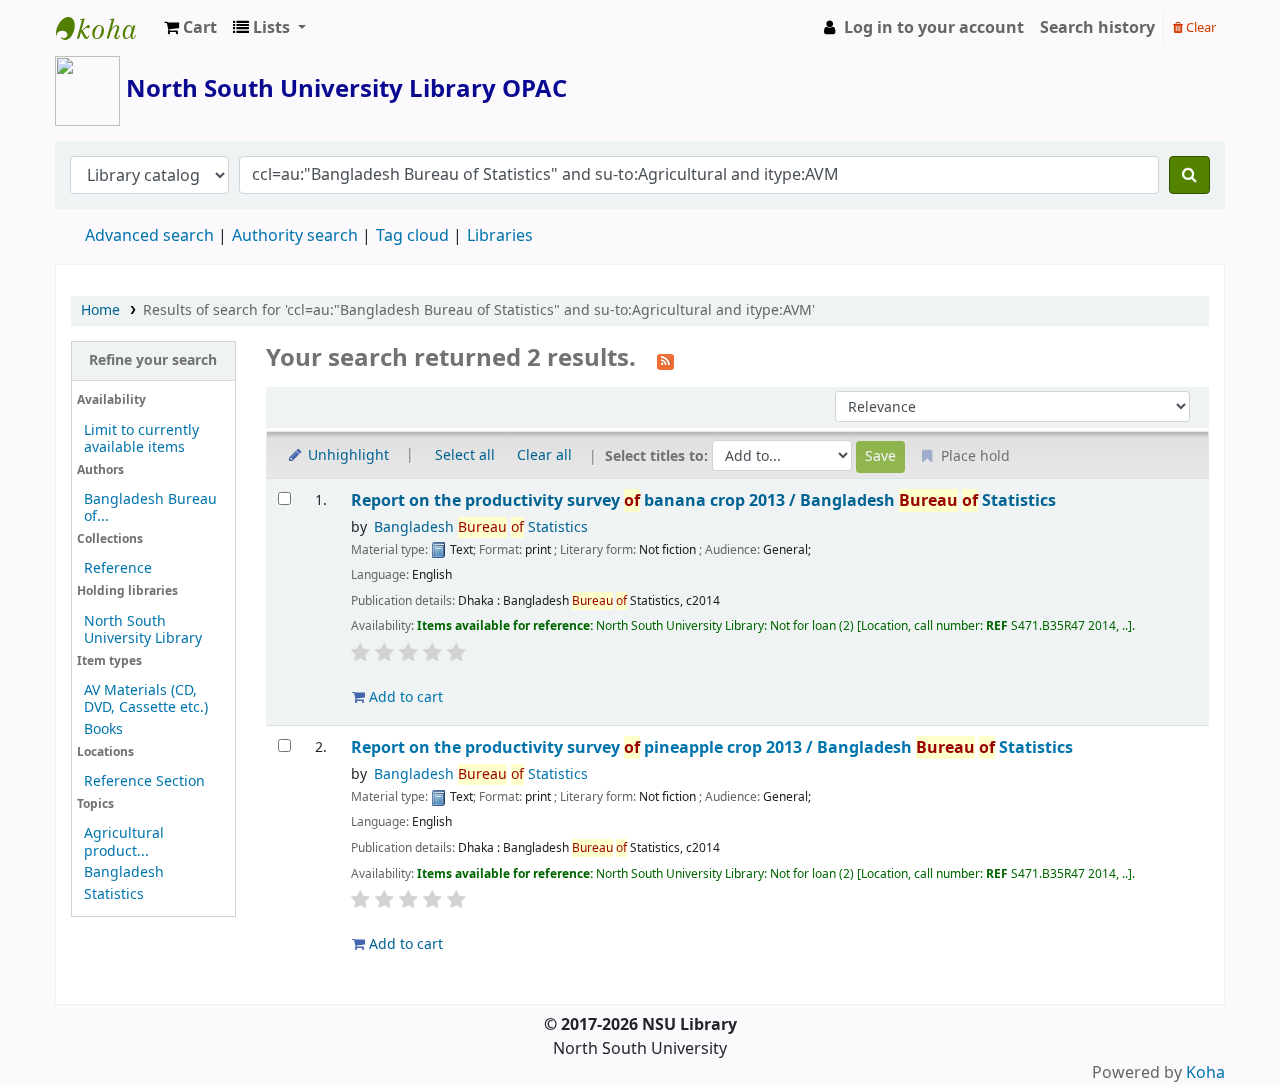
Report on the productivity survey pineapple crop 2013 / (712, 747)
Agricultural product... (124, 842)
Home (100, 310)
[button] (190, 28)
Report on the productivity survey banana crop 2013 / (703, 500)
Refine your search (153, 360)
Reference (118, 568)
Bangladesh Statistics (481, 527)
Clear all (544, 455)
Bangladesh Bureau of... (150, 508)
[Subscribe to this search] (665, 360)
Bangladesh (124, 872)
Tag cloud (412, 236)
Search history (1097, 28)
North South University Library (106, 28)
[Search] (1189, 175)
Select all (465, 455)
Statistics (114, 894)
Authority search (295, 236)
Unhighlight (346, 455)
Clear (1199, 27)
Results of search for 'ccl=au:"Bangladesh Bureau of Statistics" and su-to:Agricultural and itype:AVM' (479, 310)
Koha (1205, 1073)
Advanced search (149, 236)
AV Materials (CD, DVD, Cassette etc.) (146, 699)
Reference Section (144, 781)
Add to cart (404, 697)
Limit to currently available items (141, 439)
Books (103, 729)
